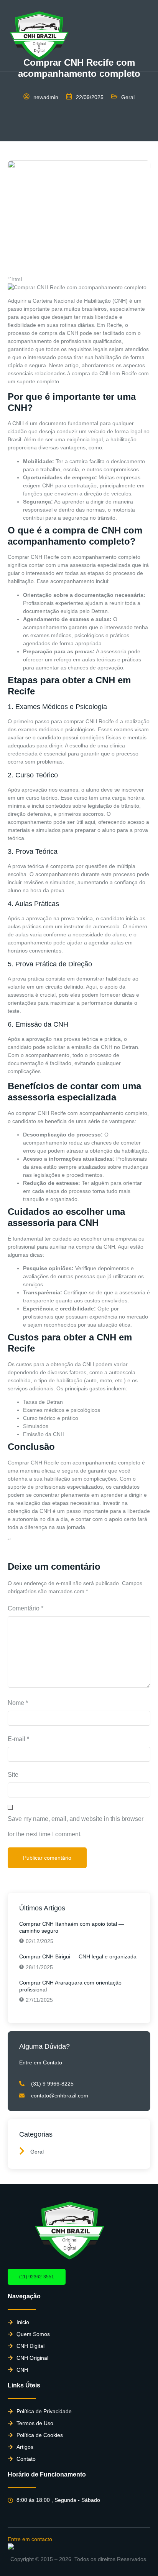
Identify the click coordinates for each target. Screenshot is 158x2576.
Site (13, 1775)
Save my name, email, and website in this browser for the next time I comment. (76, 1826)
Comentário (26, 1608)
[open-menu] (146, 36)
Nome (18, 1703)
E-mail (18, 1739)
